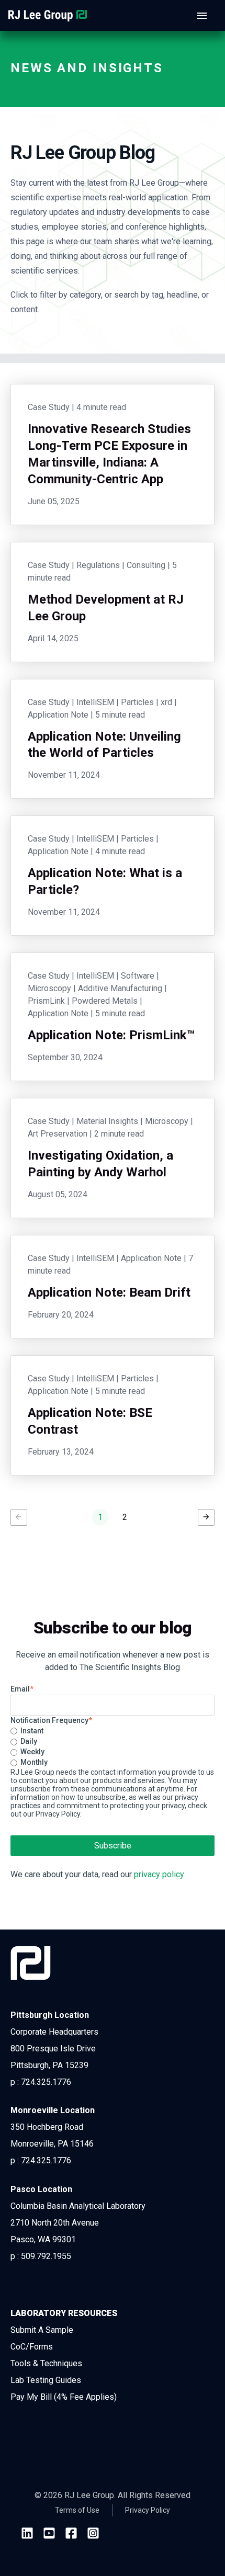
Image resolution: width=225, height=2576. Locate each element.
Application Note (58, 715)
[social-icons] (27, 2534)
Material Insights (107, 1121)
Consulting (146, 565)
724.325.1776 (46, 2082)
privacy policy (159, 1874)
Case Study (49, 407)
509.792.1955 (46, 2256)
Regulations (98, 565)
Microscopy (49, 988)
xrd (166, 702)
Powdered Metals (105, 1001)
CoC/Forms (32, 2347)
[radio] (113, 1731)
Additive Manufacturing (120, 988)
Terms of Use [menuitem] (77, 2510)
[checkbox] (113, 1747)
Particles (137, 702)
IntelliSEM (95, 702)
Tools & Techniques (46, 2363)
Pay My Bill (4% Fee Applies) (64, 2397)
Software (138, 976)
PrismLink (46, 1001)
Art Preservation (58, 1134)
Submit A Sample (42, 2330)
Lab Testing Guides (46, 2380)
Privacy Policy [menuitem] (148, 2510)
